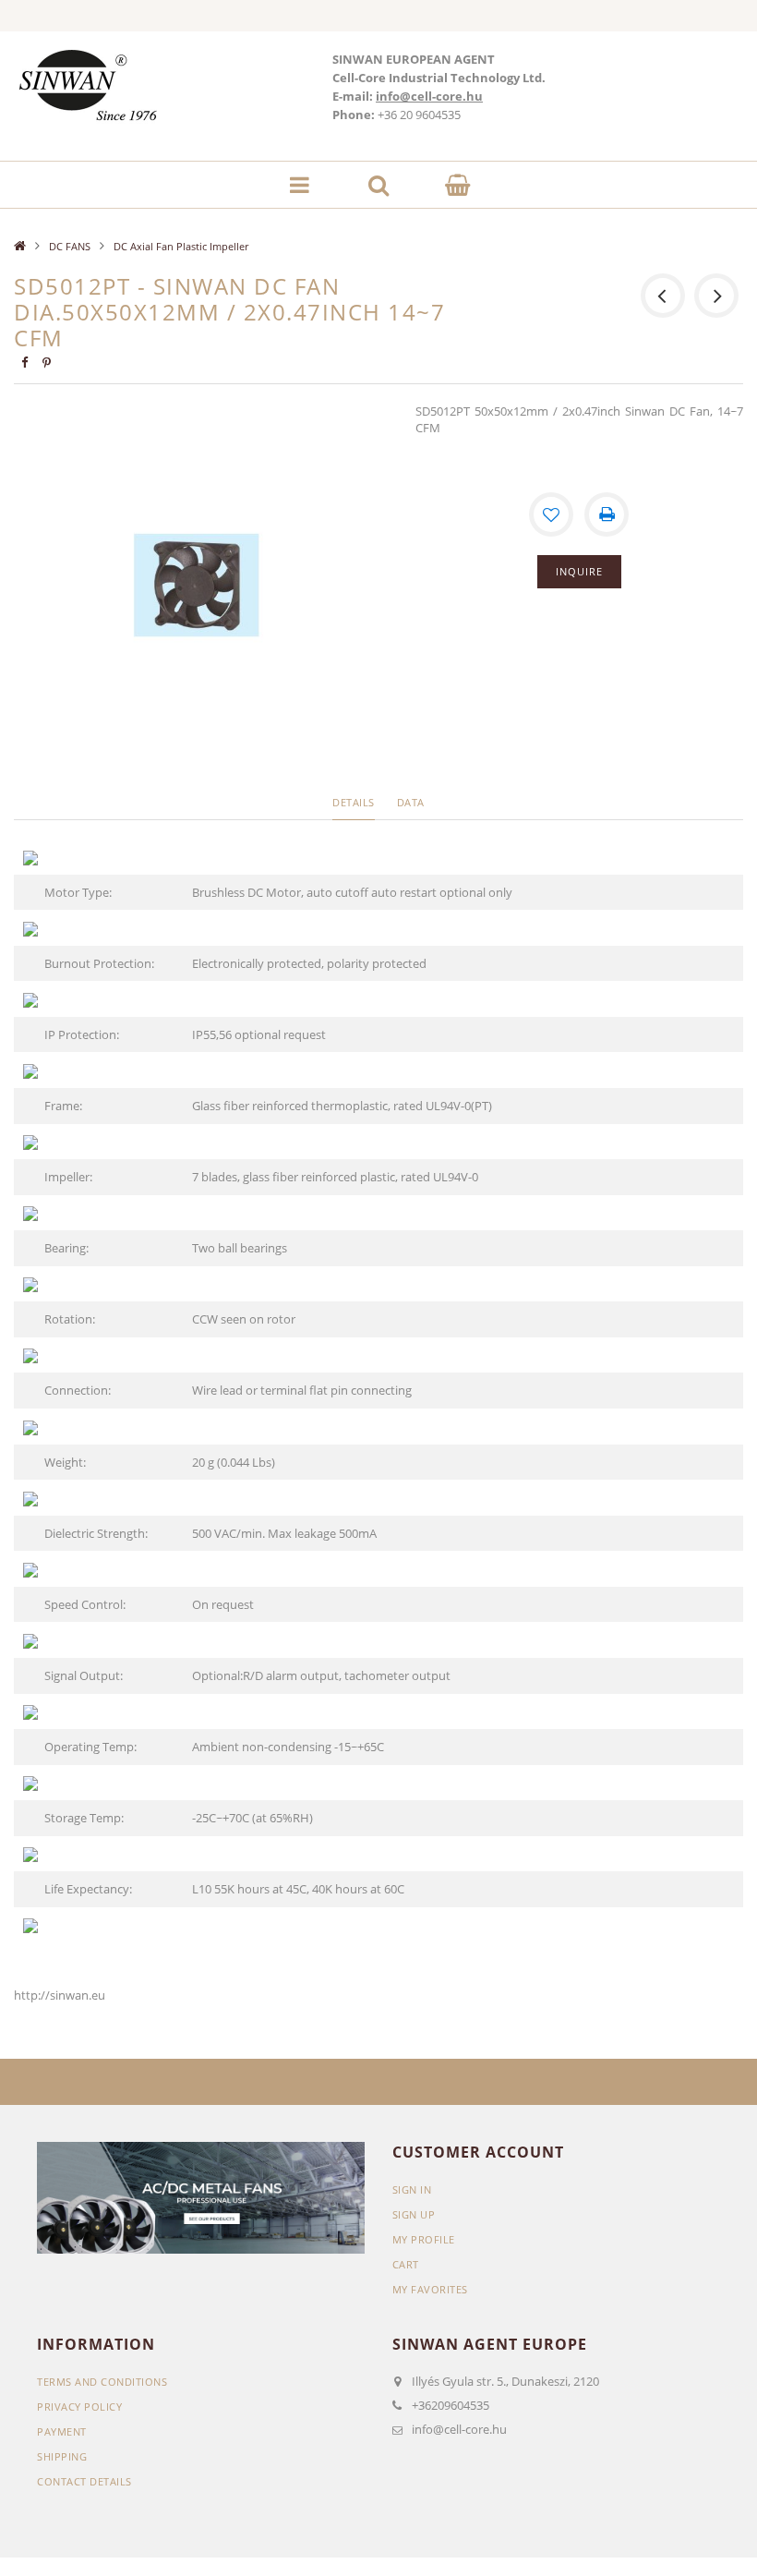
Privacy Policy (79, 2407)
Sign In (412, 2189)
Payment (62, 2431)
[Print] (607, 514)
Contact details (84, 2481)
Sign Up (414, 2214)
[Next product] (716, 296)
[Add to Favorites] (551, 514)
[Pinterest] (46, 363)
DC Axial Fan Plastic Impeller (181, 246)
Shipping (62, 2456)
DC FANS (70, 246)
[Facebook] (24, 363)
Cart (406, 2264)
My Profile (424, 2239)
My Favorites (430, 2289)
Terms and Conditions (102, 2382)
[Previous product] (663, 296)
